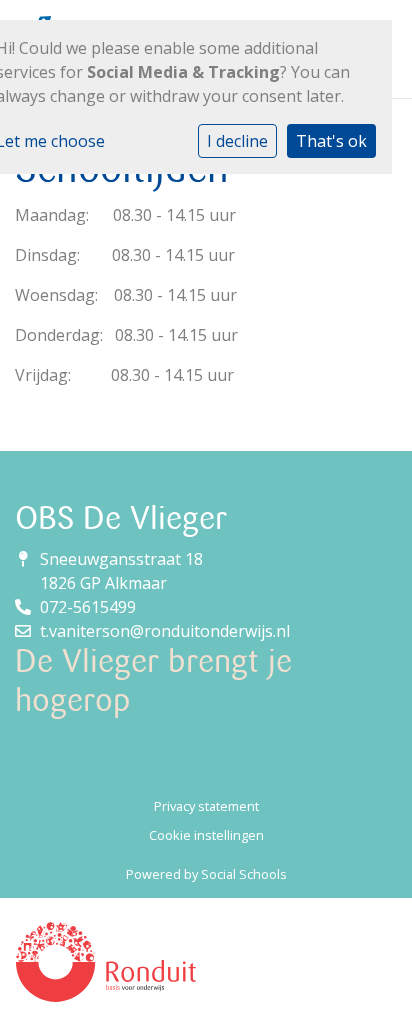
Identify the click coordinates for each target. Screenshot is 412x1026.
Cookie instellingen (206, 835)
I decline (237, 141)
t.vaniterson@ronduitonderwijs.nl (165, 631)
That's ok (331, 141)
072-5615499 (88, 607)
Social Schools (244, 874)
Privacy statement (206, 806)
